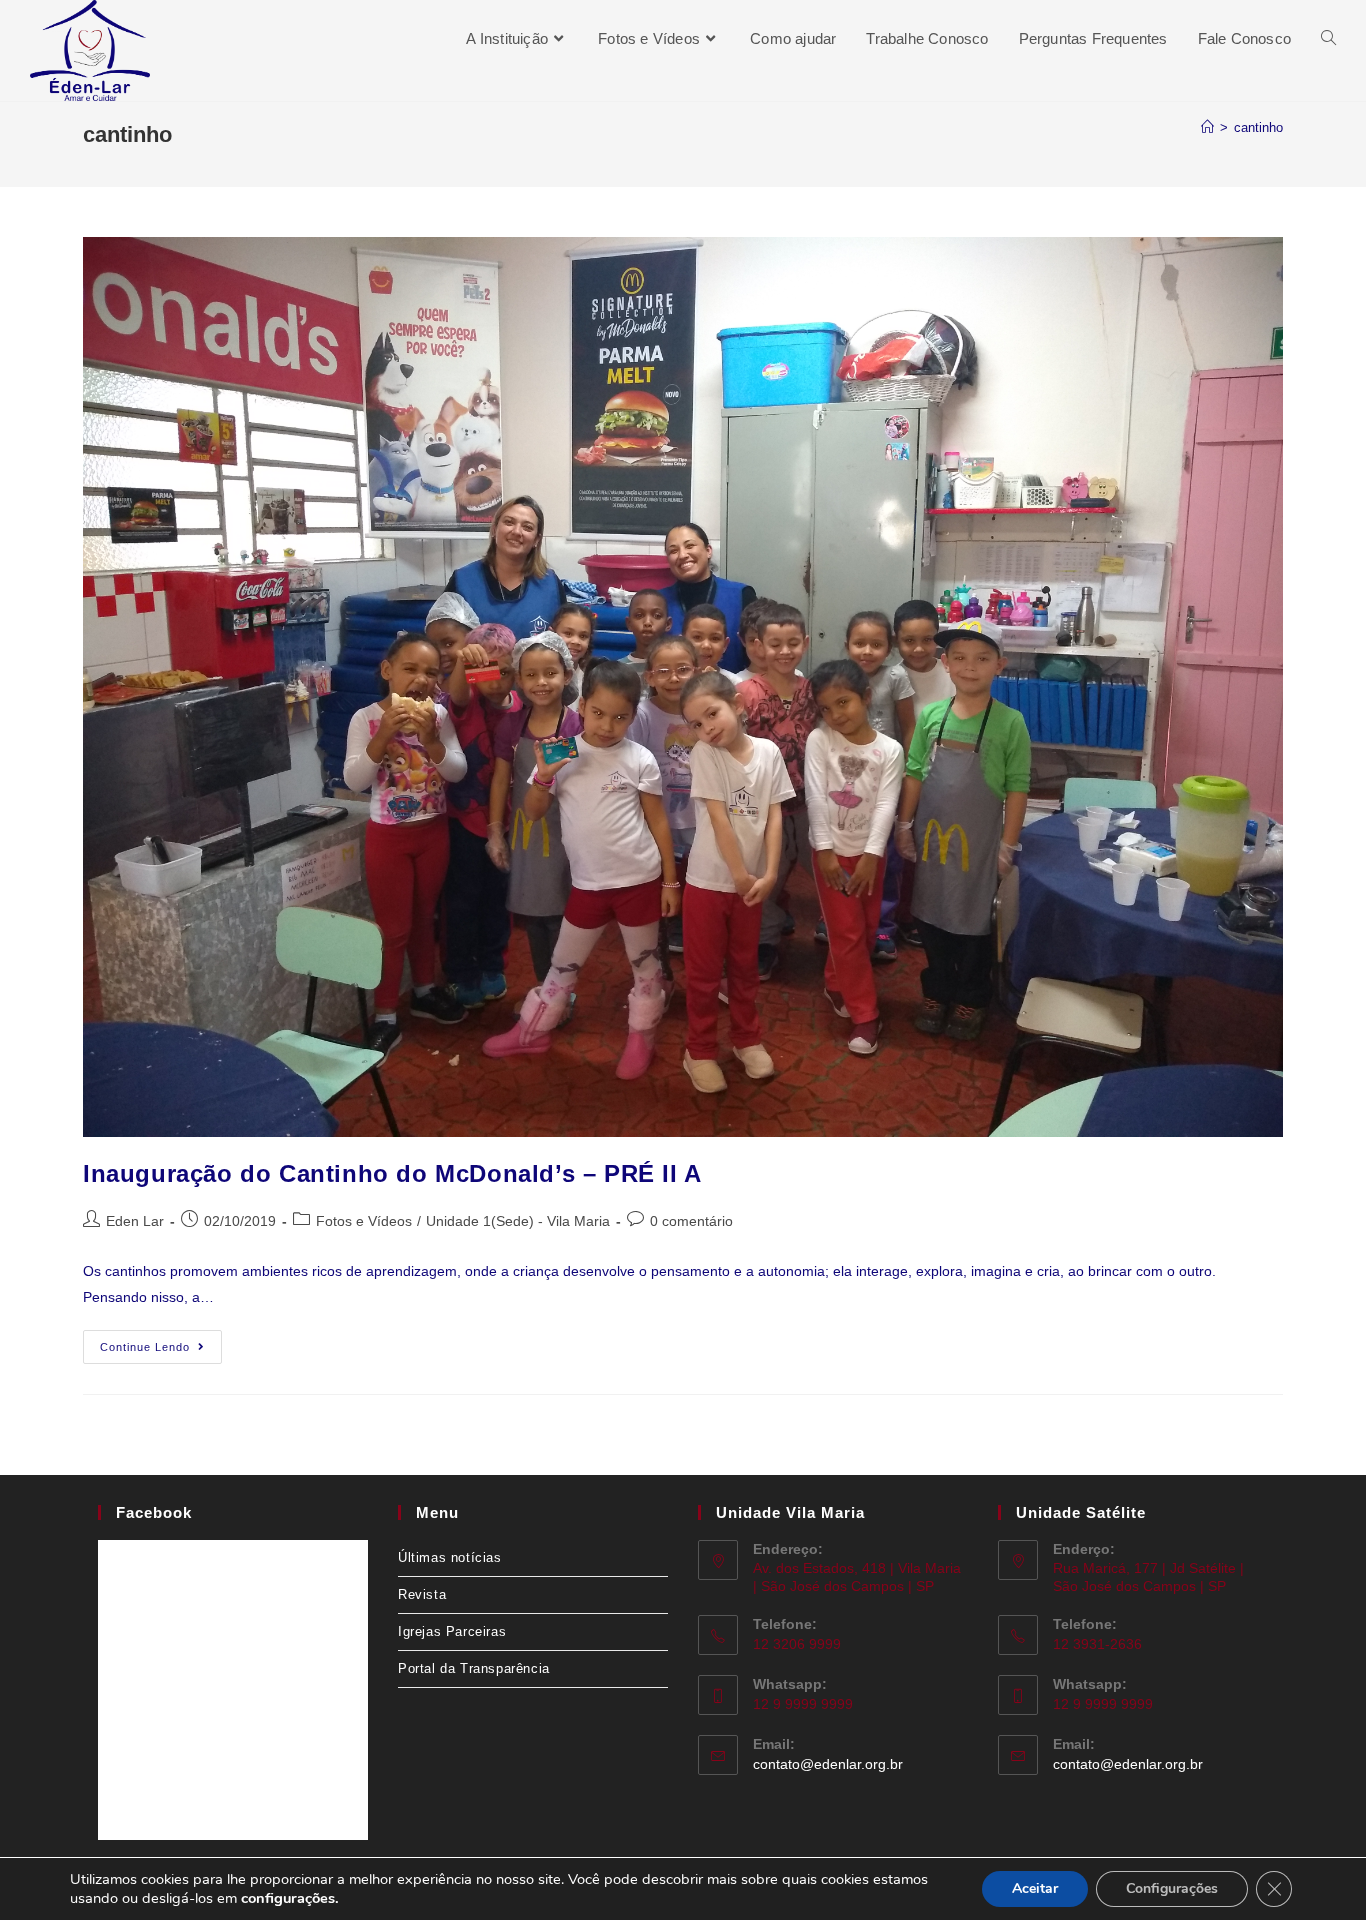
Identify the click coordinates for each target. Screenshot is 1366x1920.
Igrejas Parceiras (452, 1631)
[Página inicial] (1207, 127)
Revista (422, 1594)
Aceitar (1035, 1888)
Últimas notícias (450, 1557)
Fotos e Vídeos (364, 1221)
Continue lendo (161, 1341)
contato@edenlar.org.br (828, 1764)
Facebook (154, 1512)
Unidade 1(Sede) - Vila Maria (518, 1221)
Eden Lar (135, 1221)
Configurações (1172, 1888)
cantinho (1258, 127)
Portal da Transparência (474, 1668)
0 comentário (691, 1221)
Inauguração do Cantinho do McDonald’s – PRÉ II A (392, 1173)
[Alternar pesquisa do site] (1328, 38)
